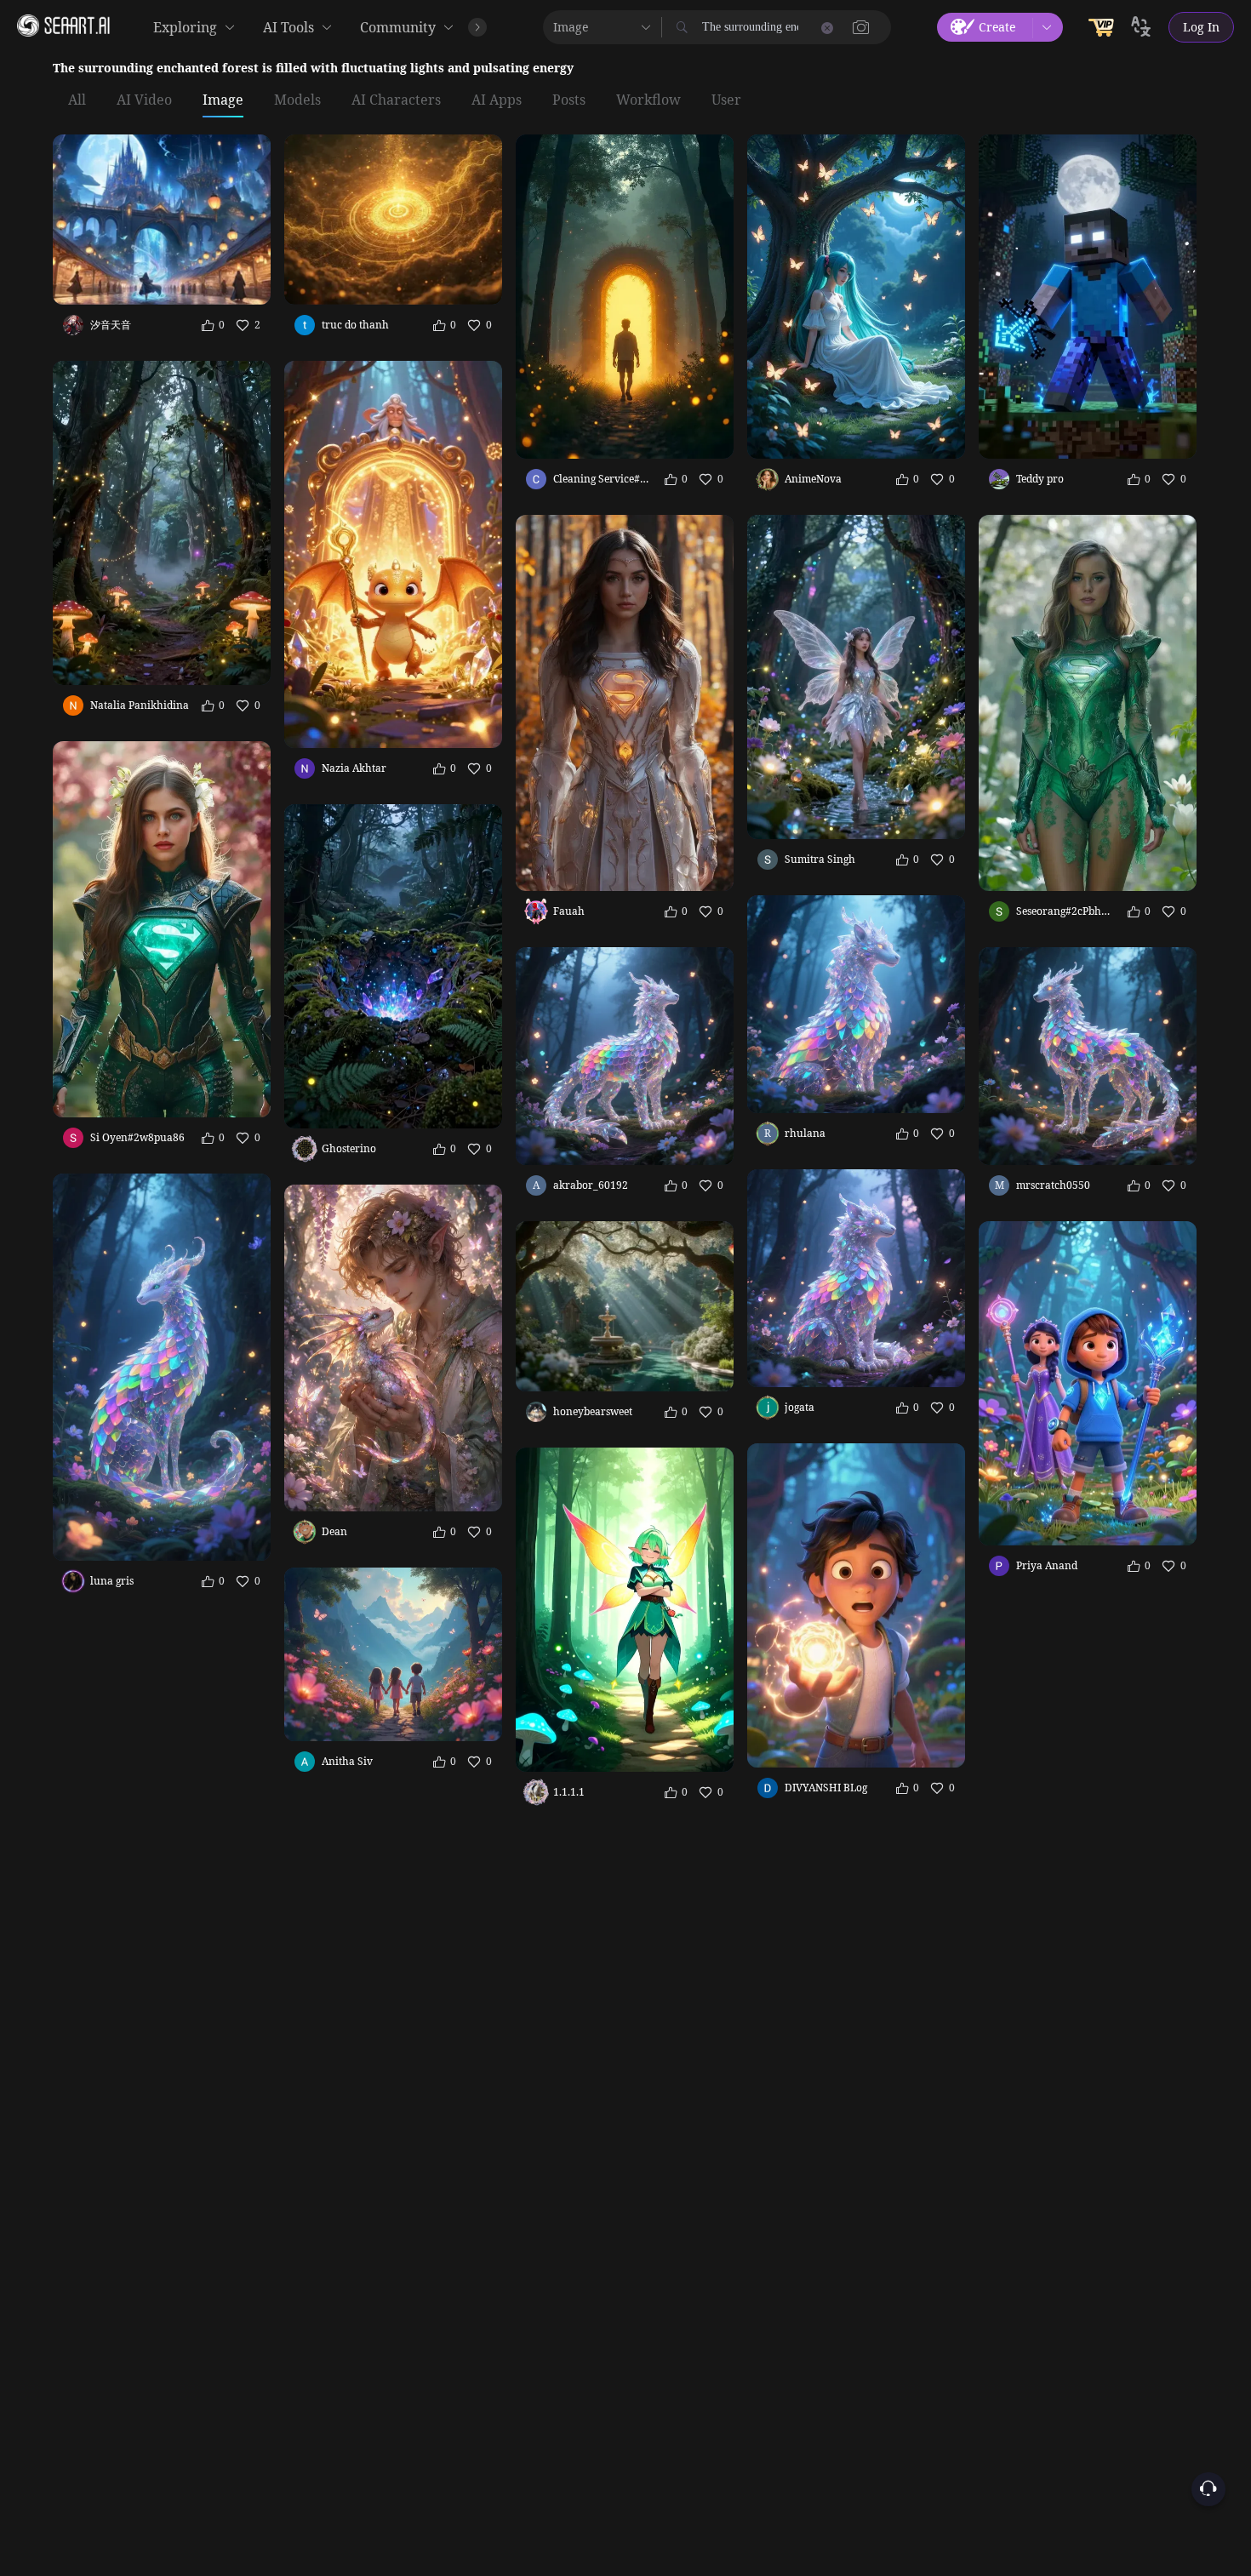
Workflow (648, 100)
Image (223, 100)
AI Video (144, 100)
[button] (861, 27)
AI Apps (497, 100)
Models (297, 100)
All (77, 100)
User (726, 100)
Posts (569, 100)
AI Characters (396, 100)
